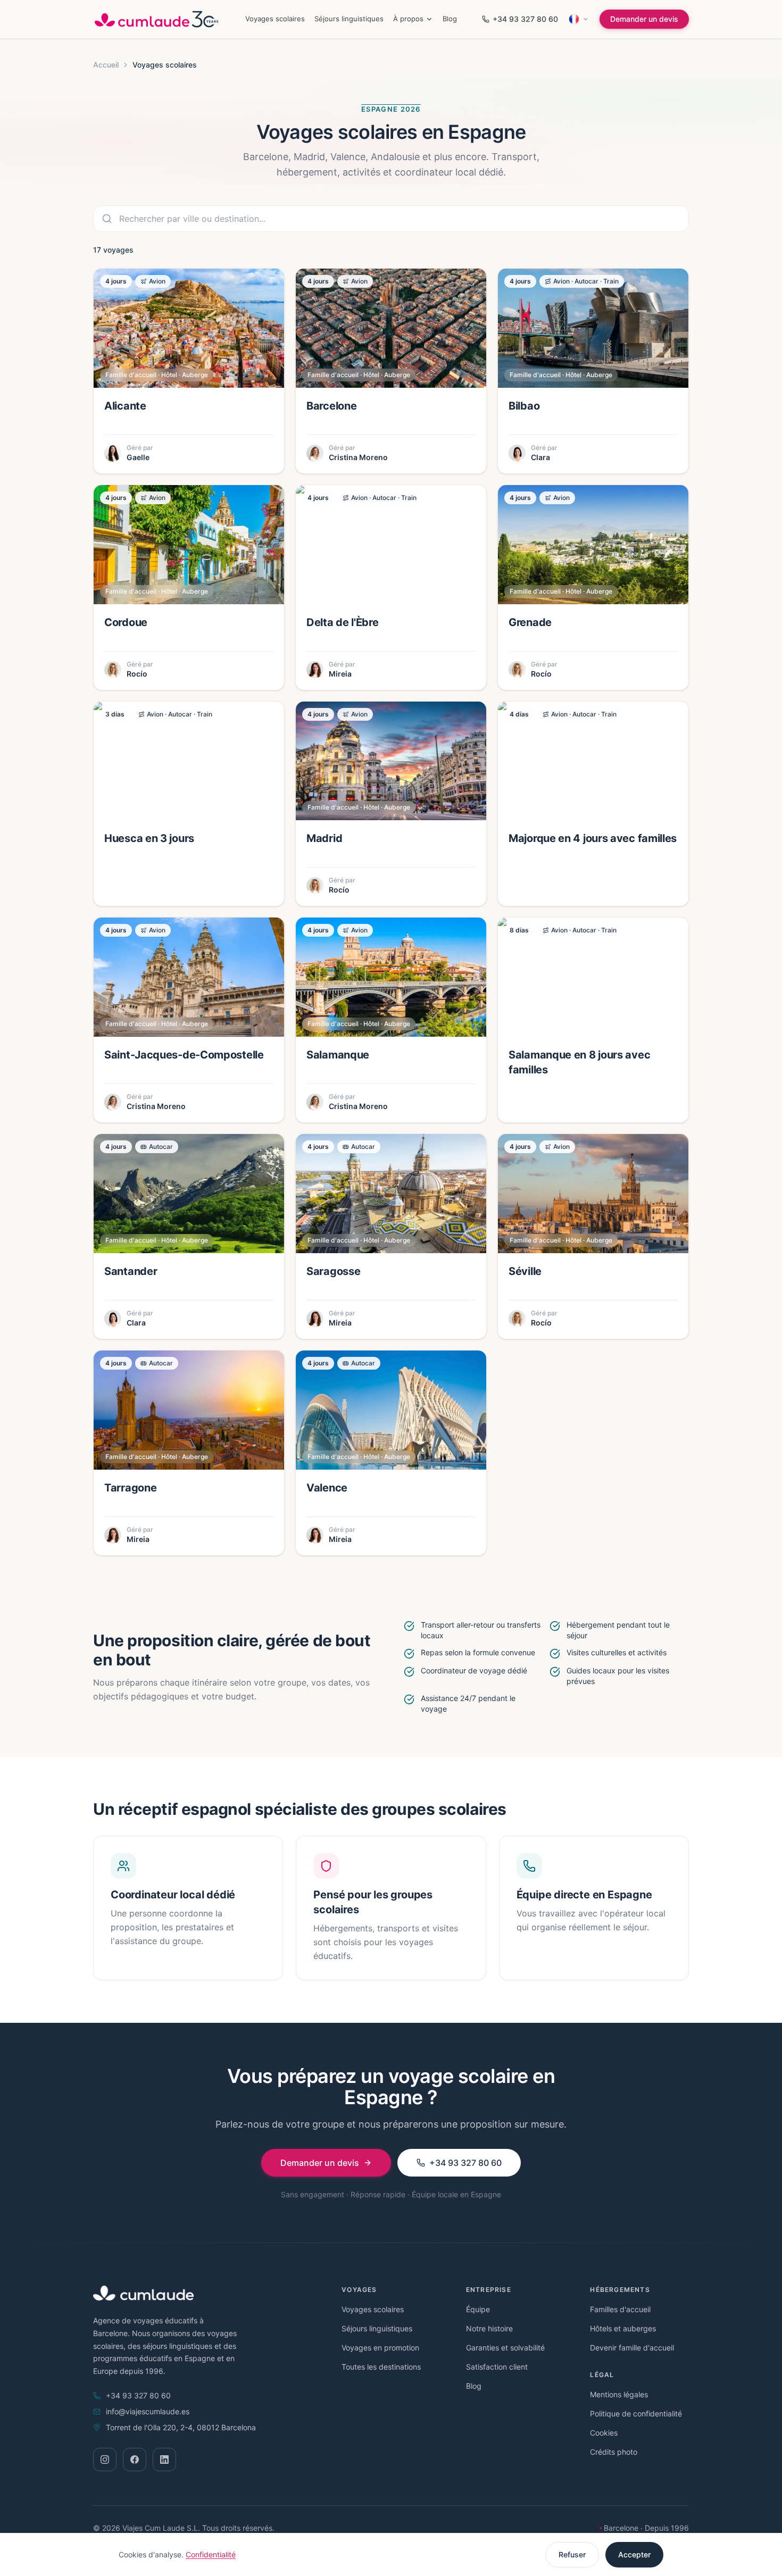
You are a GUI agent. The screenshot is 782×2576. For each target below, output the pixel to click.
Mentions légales (619, 2394)
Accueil (106, 65)
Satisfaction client (497, 2367)
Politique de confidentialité (636, 2414)
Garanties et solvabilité (505, 2348)
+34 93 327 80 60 (525, 19)
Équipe (478, 2309)
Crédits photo (614, 2452)
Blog (450, 19)
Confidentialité (211, 2554)
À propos (408, 19)
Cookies (604, 2433)
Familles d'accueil (620, 2309)
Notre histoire (489, 2328)
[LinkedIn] (164, 2460)
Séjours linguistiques (349, 19)
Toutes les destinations (381, 2367)
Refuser (572, 2554)
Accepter (634, 2554)
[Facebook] (135, 2460)
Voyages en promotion (380, 2348)
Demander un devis (644, 19)
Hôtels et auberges (623, 2328)
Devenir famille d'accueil (632, 2348)
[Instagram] (105, 2460)
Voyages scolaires (275, 19)
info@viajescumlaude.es (148, 2411)
